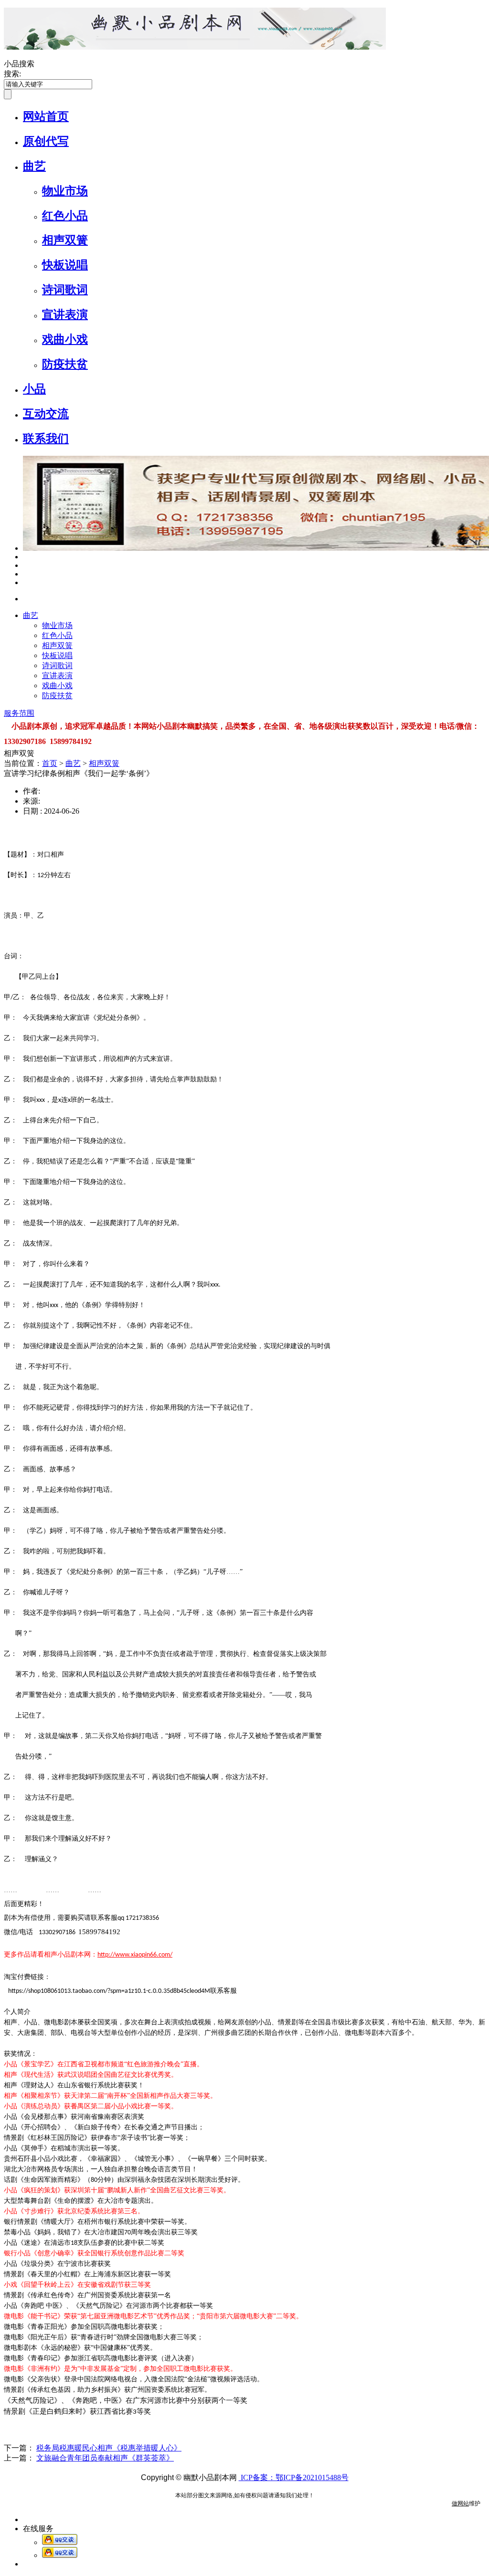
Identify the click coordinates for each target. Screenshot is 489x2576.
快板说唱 (65, 265)
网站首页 (46, 116)
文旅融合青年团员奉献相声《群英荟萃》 (105, 2458)
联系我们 (46, 439)
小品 (34, 389)
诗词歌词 (65, 290)
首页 (50, 763)
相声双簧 (65, 240)
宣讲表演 (65, 314)
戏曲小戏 (65, 339)
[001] (25, 557)
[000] (25, 574)
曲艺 (34, 166)
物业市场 (65, 191)
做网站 (460, 2503)
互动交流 (46, 414)
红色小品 (65, 216)
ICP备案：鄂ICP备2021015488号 (294, 2477)
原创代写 (46, 141)
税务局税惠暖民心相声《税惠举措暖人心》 (109, 2448)
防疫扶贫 (65, 364)
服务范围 (19, 713)
